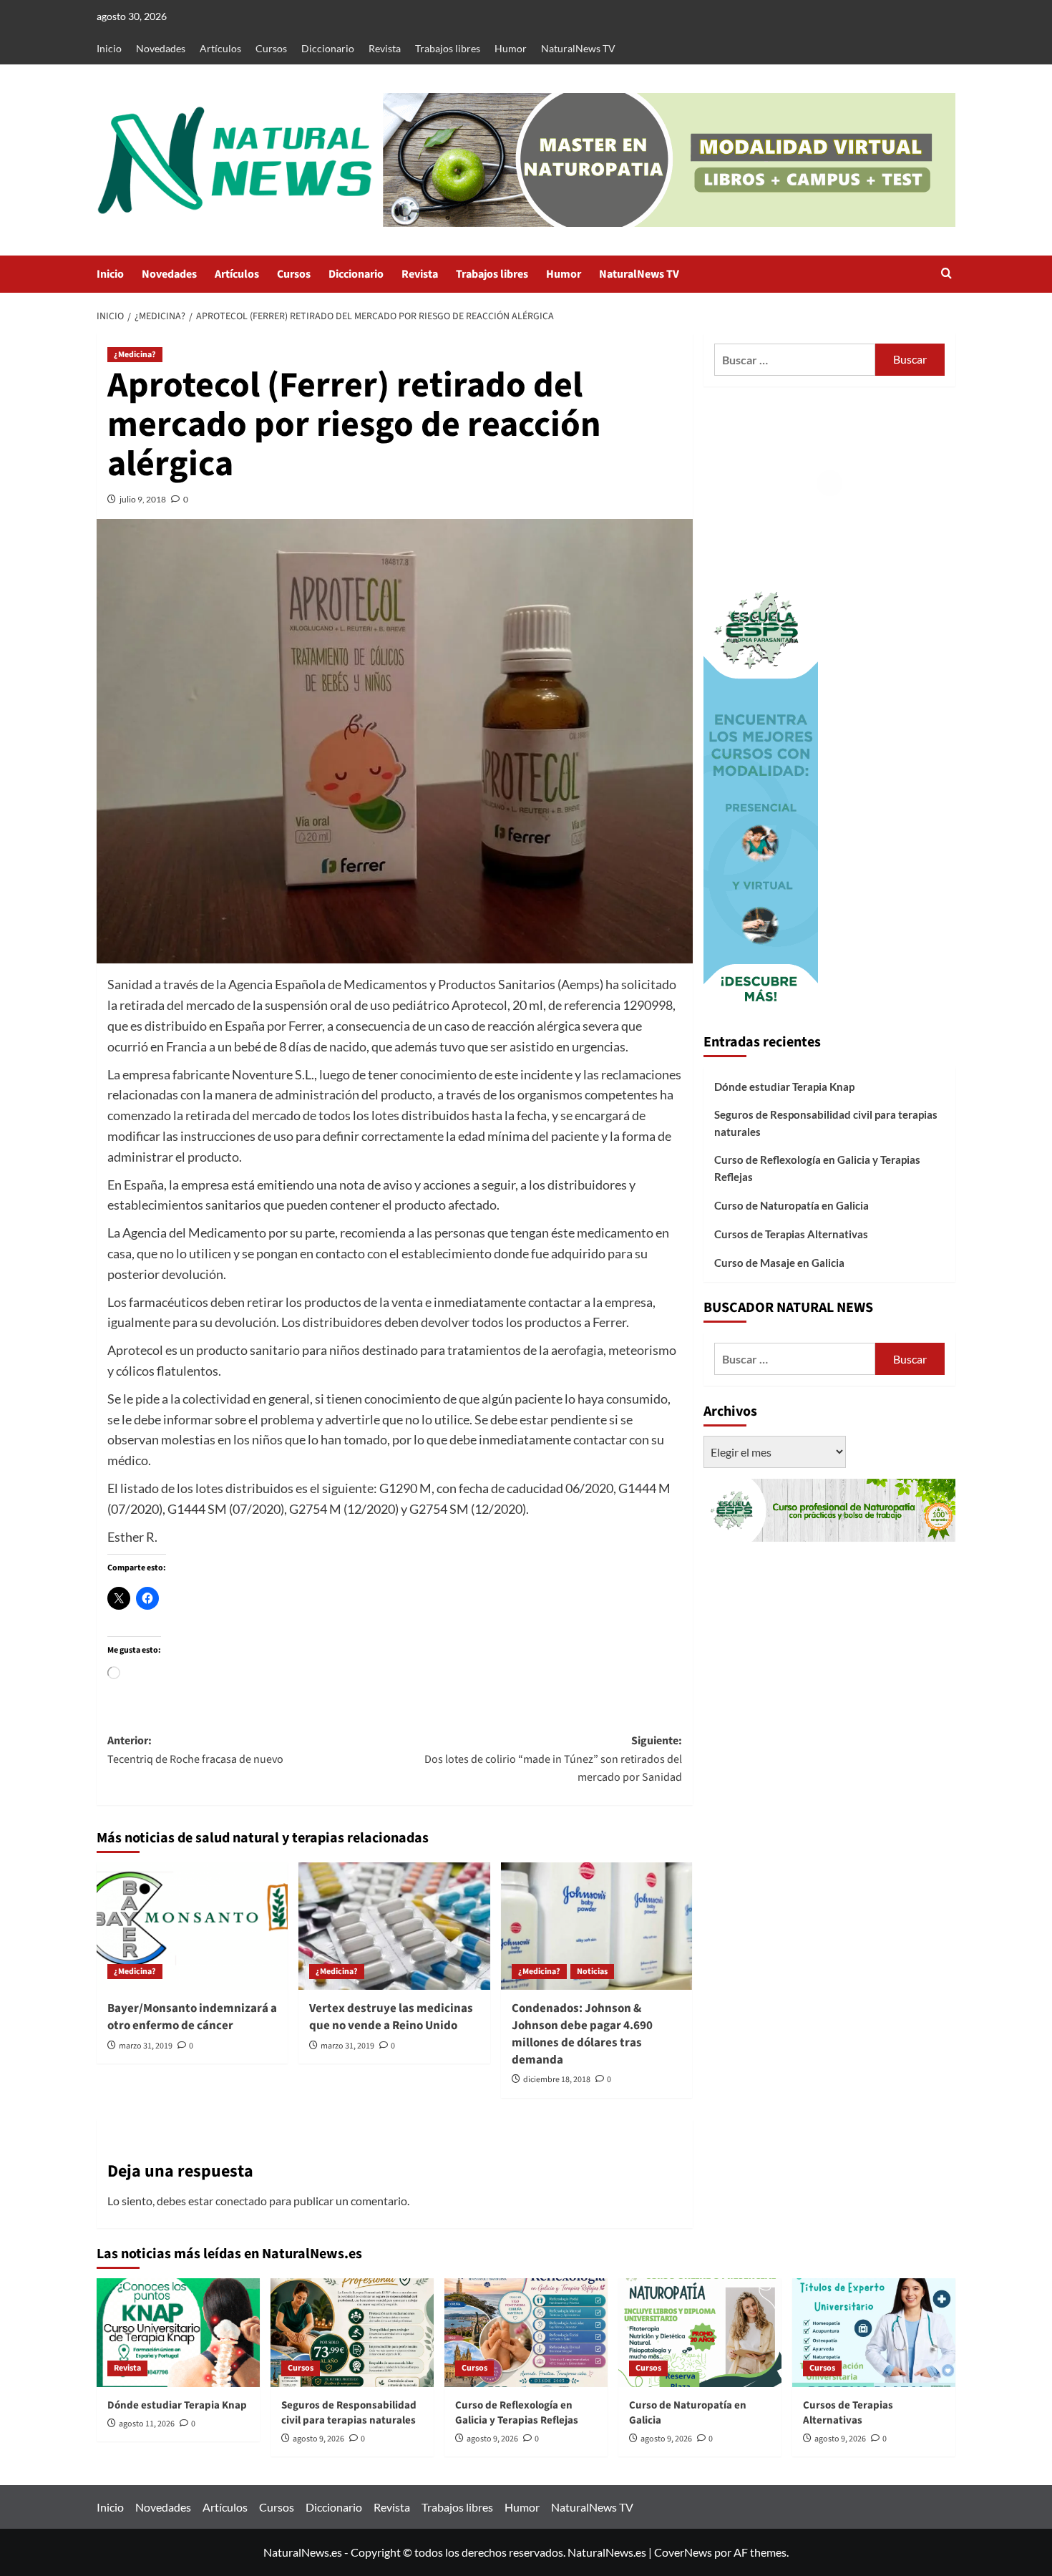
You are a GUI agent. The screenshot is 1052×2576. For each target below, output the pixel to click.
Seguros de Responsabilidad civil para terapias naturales (826, 1123)
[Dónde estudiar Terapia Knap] (178, 2333)
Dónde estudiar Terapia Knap (784, 1087)
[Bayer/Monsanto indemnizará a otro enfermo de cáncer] (192, 1926)
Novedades (161, 48)
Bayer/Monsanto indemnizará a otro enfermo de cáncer (192, 2017)
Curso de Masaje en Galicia (779, 1263)
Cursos (271, 48)
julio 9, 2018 (143, 499)
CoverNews (683, 2552)
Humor (511, 48)
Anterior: (195, 1750)
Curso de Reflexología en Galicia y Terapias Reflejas (817, 1168)
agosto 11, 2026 (147, 2424)
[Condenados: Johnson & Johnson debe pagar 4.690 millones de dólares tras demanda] (596, 1926)
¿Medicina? (135, 355)
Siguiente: (553, 1759)
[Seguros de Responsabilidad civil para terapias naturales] (352, 2333)
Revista (385, 48)
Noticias (592, 1972)
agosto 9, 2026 (318, 2439)
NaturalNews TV (578, 48)
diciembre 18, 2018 (557, 2080)
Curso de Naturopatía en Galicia (792, 1205)
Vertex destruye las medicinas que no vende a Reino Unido (391, 2017)
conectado (241, 2201)
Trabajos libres (448, 48)
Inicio (109, 48)
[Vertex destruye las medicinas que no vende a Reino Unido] (394, 1926)
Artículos (220, 48)
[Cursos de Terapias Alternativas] (874, 2333)
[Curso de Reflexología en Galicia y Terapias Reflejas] (526, 2333)
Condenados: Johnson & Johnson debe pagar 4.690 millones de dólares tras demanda (582, 2034)
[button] (946, 274)
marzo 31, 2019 (146, 2046)
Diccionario (328, 48)
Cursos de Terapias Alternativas (791, 1234)
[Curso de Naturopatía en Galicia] (700, 2333)
